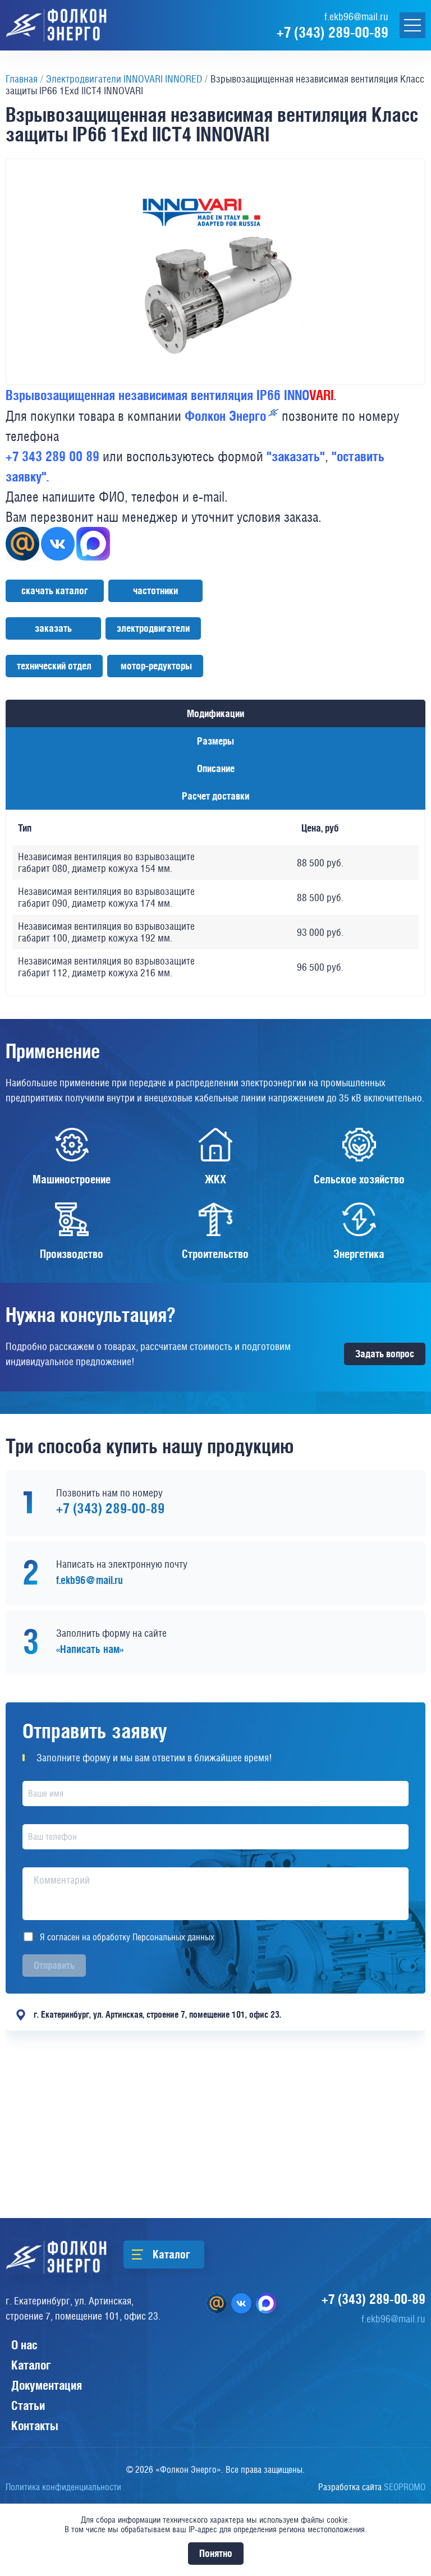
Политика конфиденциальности (63, 2487)
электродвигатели (153, 628)
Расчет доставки (215, 796)
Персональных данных (173, 1937)
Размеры (215, 741)
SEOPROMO (372, 2487)
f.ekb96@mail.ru (356, 17)
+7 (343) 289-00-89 (333, 32)
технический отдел (54, 666)
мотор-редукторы (155, 666)
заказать (53, 628)
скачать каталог (55, 591)
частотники (155, 591)
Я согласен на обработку (127, 1937)
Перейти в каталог (171, 2254)
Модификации (215, 713)
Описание (216, 768)
